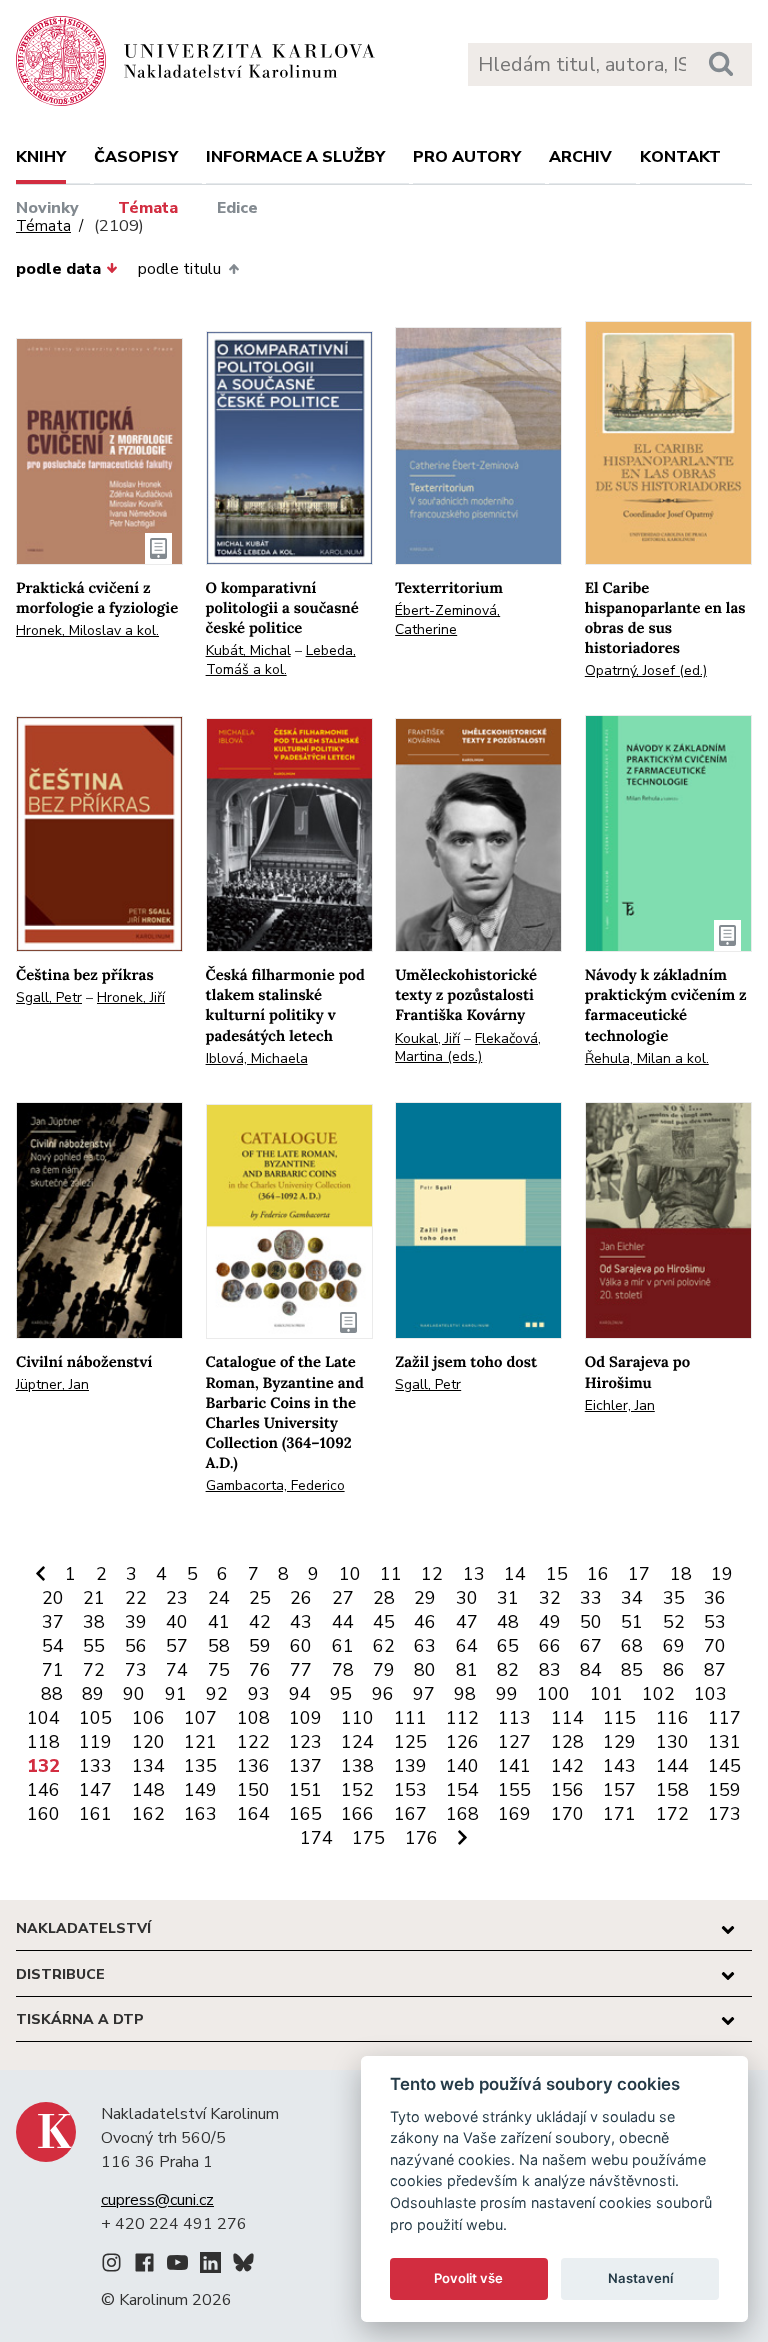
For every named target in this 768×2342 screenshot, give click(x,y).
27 (343, 1598)
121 (200, 1742)
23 (177, 1598)
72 (94, 1670)
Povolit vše (468, 2278)
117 (724, 1718)
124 (357, 1742)
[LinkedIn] (210, 2266)
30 (467, 1598)
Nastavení (640, 2278)
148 (148, 1790)
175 (368, 1838)
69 (674, 1646)
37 (53, 1622)
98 (465, 1694)
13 (474, 1574)
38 (94, 1622)
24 (219, 1598)
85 (632, 1670)
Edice (237, 208)
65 (508, 1646)
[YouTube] (177, 2266)
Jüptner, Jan (52, 1384)
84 (591, 1670)
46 (425, 1622)
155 (514, 1790)
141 (514, 1766)
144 (672, 1766)
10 (350, 1574)
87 (715, 1670)
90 (134, 1694)
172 (672, 1814)
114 (567, 1718)
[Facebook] (144, 2266)
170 (567, 1814)
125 (410, 1742)
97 (424, 1694)
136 (253, 1766)
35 (674, 1598)
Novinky (47, 208)
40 (177, 1622)
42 (260, 1622)
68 (632, 1646)
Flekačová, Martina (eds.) (468, 1048)
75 (219, 1670)
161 (95, 1814)
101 (606, 1694)
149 (200, 1790)
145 (724, 1766)
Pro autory (467, 157)
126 (462, 1742)
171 (619, 1814)
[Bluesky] (243, 2266)
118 (43, 1742)
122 (253, 1742)
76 (260, 1670)
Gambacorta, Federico (275, 1485)
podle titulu (179, 269)
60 (301, 1646)
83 (550, 1670)
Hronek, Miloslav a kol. (87, 630)
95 (341, 1694)
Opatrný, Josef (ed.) (646, 670)
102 (658, 1694)
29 (425, 1598)
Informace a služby (295, 157)
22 (136, 1598)
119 (95, 1742)
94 (300, 1694)
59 (260, 1646)
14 (515, 1574)
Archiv (580, 157)
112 (462, 1718)
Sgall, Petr (49, 997)
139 (410, 1766)
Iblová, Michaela (257, 1058)
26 (301, 1598)
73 (136, 1670)
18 (681, 1574)
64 (467, 1646)
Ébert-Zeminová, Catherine (447, 620)
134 (148, 1766)
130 (672, 1742)
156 (567, 1790)
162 (148, 1814)
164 (253, 1814)
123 (305, 1742)
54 (53, 1646)
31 (508, 1598)
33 (591, 1598)
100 (553, 1694)
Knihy (41, 157)
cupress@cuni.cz (157, 2200)
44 (343, 1622)
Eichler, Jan (620, 1405)
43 (301, 1622)
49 (550, 1622)
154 (462, 1790)
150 (253, 1790)
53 (715, 1622)
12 (432, 1574)
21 (94, 1598)
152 (357, 1790)
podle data (58, 269)
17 (639, 1574)
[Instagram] (111, 2266)
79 (384, 1670)
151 (305, 1790)
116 (672, 1718)
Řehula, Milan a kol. (647, 1058)
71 (53, 1670)
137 (305, 1766)
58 (219, 1646)
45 (384, 1622)
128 (567, 1742)
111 (410, 1718)
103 (710, 1694)
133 (95, 1766)
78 (343, 1670)
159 (724, 1790)
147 (95, 1790)
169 (514, 1814)
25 (260, 1598)
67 (591, 1646)
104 (43, 1718)
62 (384, 1646)
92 (217, 1694)
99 (507, 1694)
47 (467, 1622)
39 (136, 1622)
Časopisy (136, 157)
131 (724, 1742)
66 (550, 1646)
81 (467, 1670)
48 (508, 1622)
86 (674, 1670)
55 (94, 1646)
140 (462, 1766)
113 (514, 1718)
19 (722, 1574)
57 (177, 1646)
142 (567, 1766)
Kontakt (680, 157)
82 (508, 1670)
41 (219, 1622)
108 (253, 1718)
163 (200, 1814)
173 (724, 1814)
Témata (148, 208)
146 (43, 1790)
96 (383, 1694)
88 (52, 1694)
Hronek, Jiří (131, 997)
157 (619, 1790)
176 (421, 1838)
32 (550, 1598)
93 (259, 1694)
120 (148, 1742)
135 (200, 1766)
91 (176, 1694)
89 (93, 1694)
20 (53, 1598)
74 (177, 1670)
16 (598, 1574)
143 (619, 1766)
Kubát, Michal (248, 650)
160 (43, 1814)
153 (410, 1790)
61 (343, 1646)
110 (357, 1718)
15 (557, 1574)
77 (301, 1670)
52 (674, 1622)
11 (391, 1574)
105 (95, 1718)
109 (305, 1718)
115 (619, 1718)
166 (357, 1814)
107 (200, 1718)
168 (462, 1814)
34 (632, 1598)
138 (357, 1766)
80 (425, 1670)
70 (715, 1646)
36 (715, 1598)
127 (514, 1742)
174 (316, 1838)
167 (410, 1814)
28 (384, 1598)
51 (632, 1622)
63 (425, 1646)
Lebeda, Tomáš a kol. (281, 660)
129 (619, 1742)
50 (591, 1622)
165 (305, 1814)
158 (672, 1790)
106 (148, 1718)
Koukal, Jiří (427, 1038)
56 (136, 1646)
